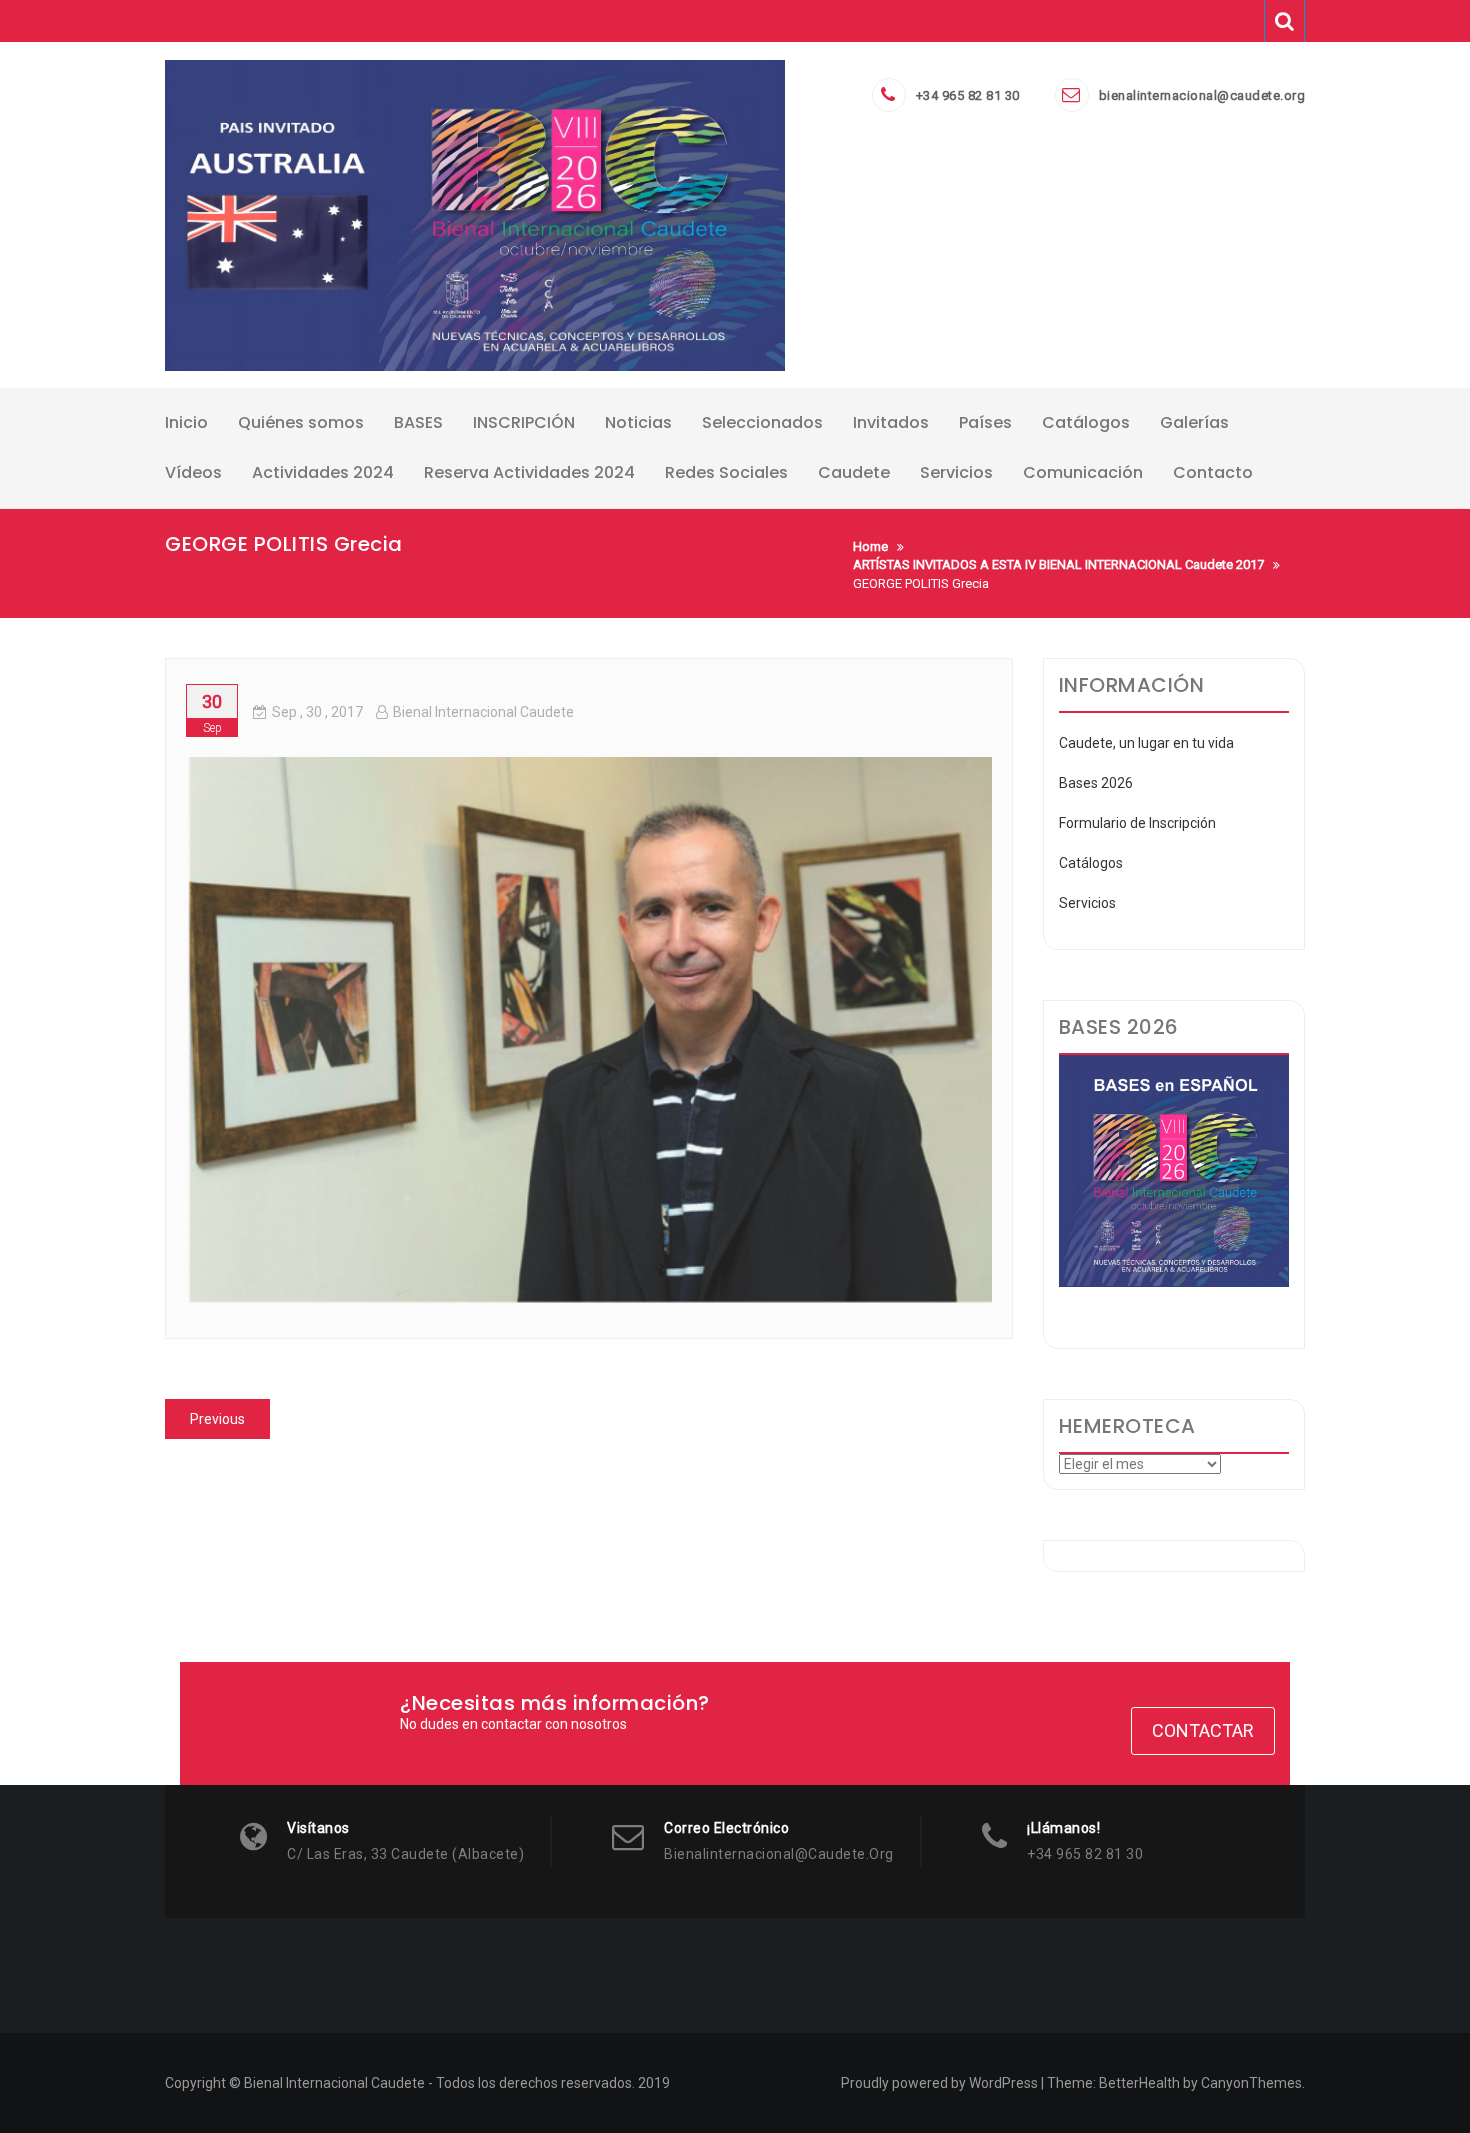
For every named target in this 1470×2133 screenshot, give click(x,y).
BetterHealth (1139, 2083)
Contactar (1203, 1730)
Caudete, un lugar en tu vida (1146, 743)
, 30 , (317, 712)
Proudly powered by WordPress (939, 2083)
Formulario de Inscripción (1137, 823)
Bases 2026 (1096, 783)
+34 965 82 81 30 (968, 95)
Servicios (1087, 903)
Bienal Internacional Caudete (483, 712)
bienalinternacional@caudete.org (1202, 95)
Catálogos (1091, 863)
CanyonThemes (1251, 2083)
